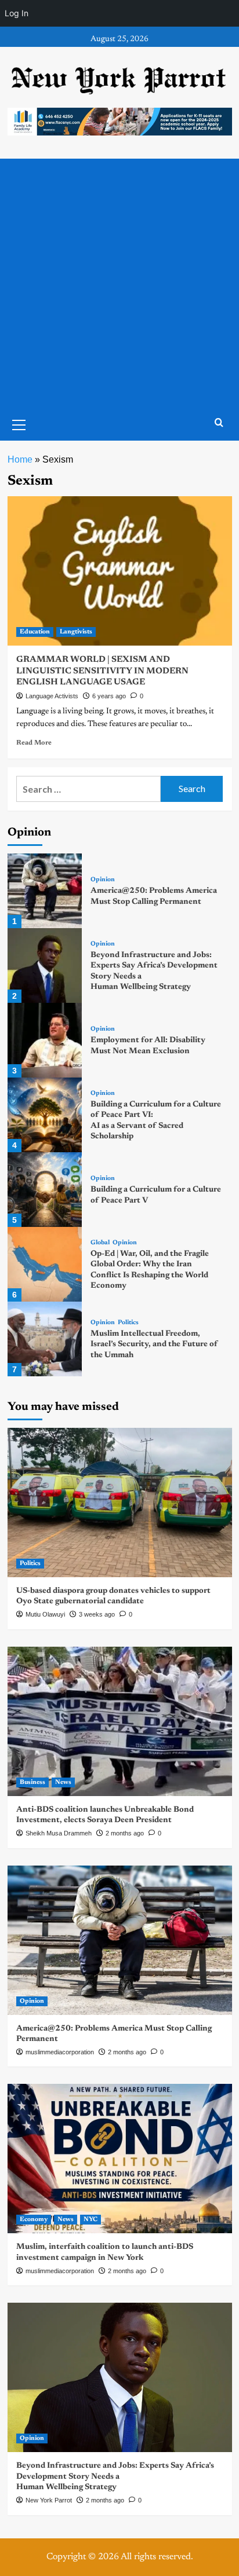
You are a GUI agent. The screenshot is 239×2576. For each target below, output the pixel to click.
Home (20, 459)
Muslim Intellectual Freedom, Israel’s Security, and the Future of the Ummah (154, 1344)
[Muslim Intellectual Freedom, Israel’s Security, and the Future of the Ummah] (45, 1339)
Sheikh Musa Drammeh (59, 1833)
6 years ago (109, 696)
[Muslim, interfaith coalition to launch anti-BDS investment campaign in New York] (120, 2159)
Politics (128, 1323)
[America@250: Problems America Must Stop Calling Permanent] (45, 891)
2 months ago (125, 1833)
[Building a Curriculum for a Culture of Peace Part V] (45, 1190)
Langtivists (76, 632)
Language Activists (52, 696)
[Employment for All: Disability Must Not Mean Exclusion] (45, 1040)
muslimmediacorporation (60, 2052)
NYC (90, 2220)
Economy (34, 2220)
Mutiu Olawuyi (45, 1614)
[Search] (219, 423)
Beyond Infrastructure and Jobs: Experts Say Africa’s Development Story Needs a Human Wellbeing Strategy (115, 2476)
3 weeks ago (97, 1614)
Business (32, 1782)
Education (35, 632)
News (63, 1782)
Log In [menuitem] (17, 13)
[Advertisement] (119, 284)
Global (100, 1243)
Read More (34, 743)
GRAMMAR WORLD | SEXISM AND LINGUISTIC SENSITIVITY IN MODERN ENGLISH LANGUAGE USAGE (102, 671)
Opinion (103, 880)
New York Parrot (49, 2500)
